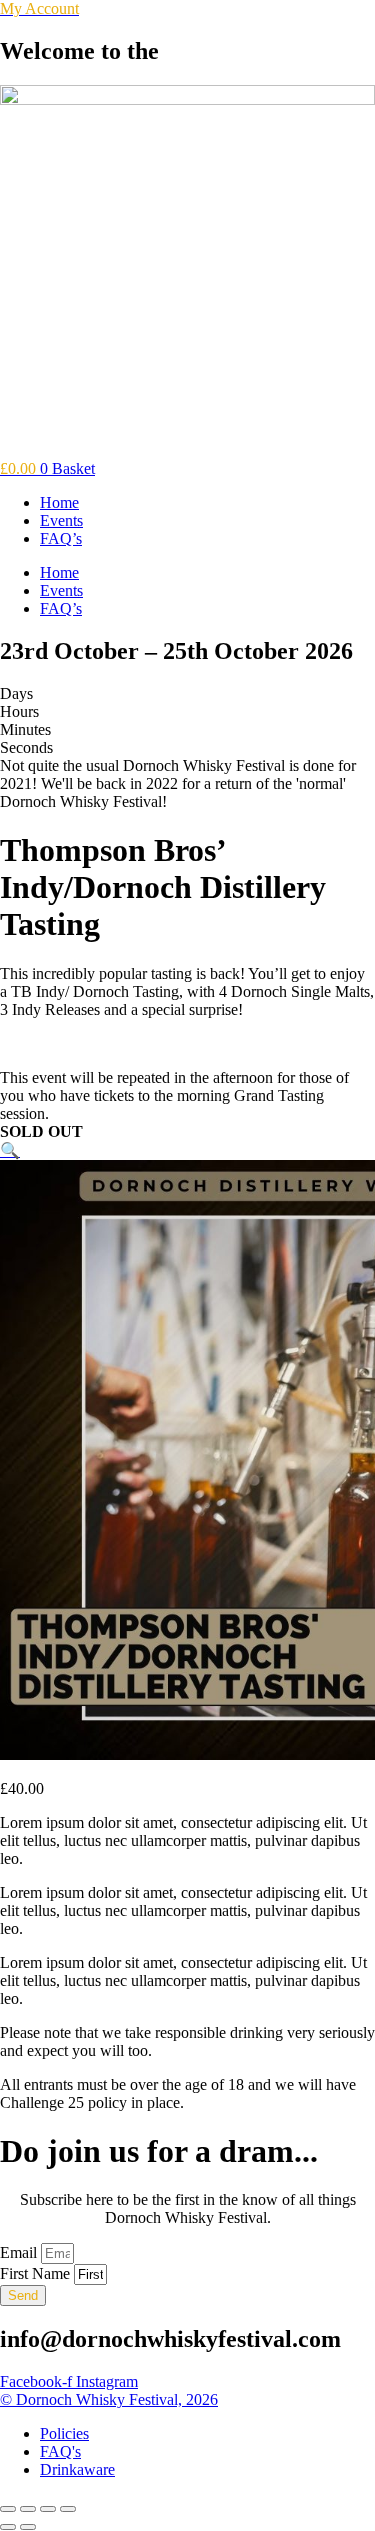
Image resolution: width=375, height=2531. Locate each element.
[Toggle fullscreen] (28, 2509)
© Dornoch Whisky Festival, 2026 (109, 2399)
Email (20, 2252)
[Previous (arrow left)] (8, 2527)
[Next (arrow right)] (28, 2527)
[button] (10, 1150)
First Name (37, 2273)
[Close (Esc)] (68, 2509)
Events (61, 520)
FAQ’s (61, 538)
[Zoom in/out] (8, 2509)
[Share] (48, 2509)
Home (59, 502)
